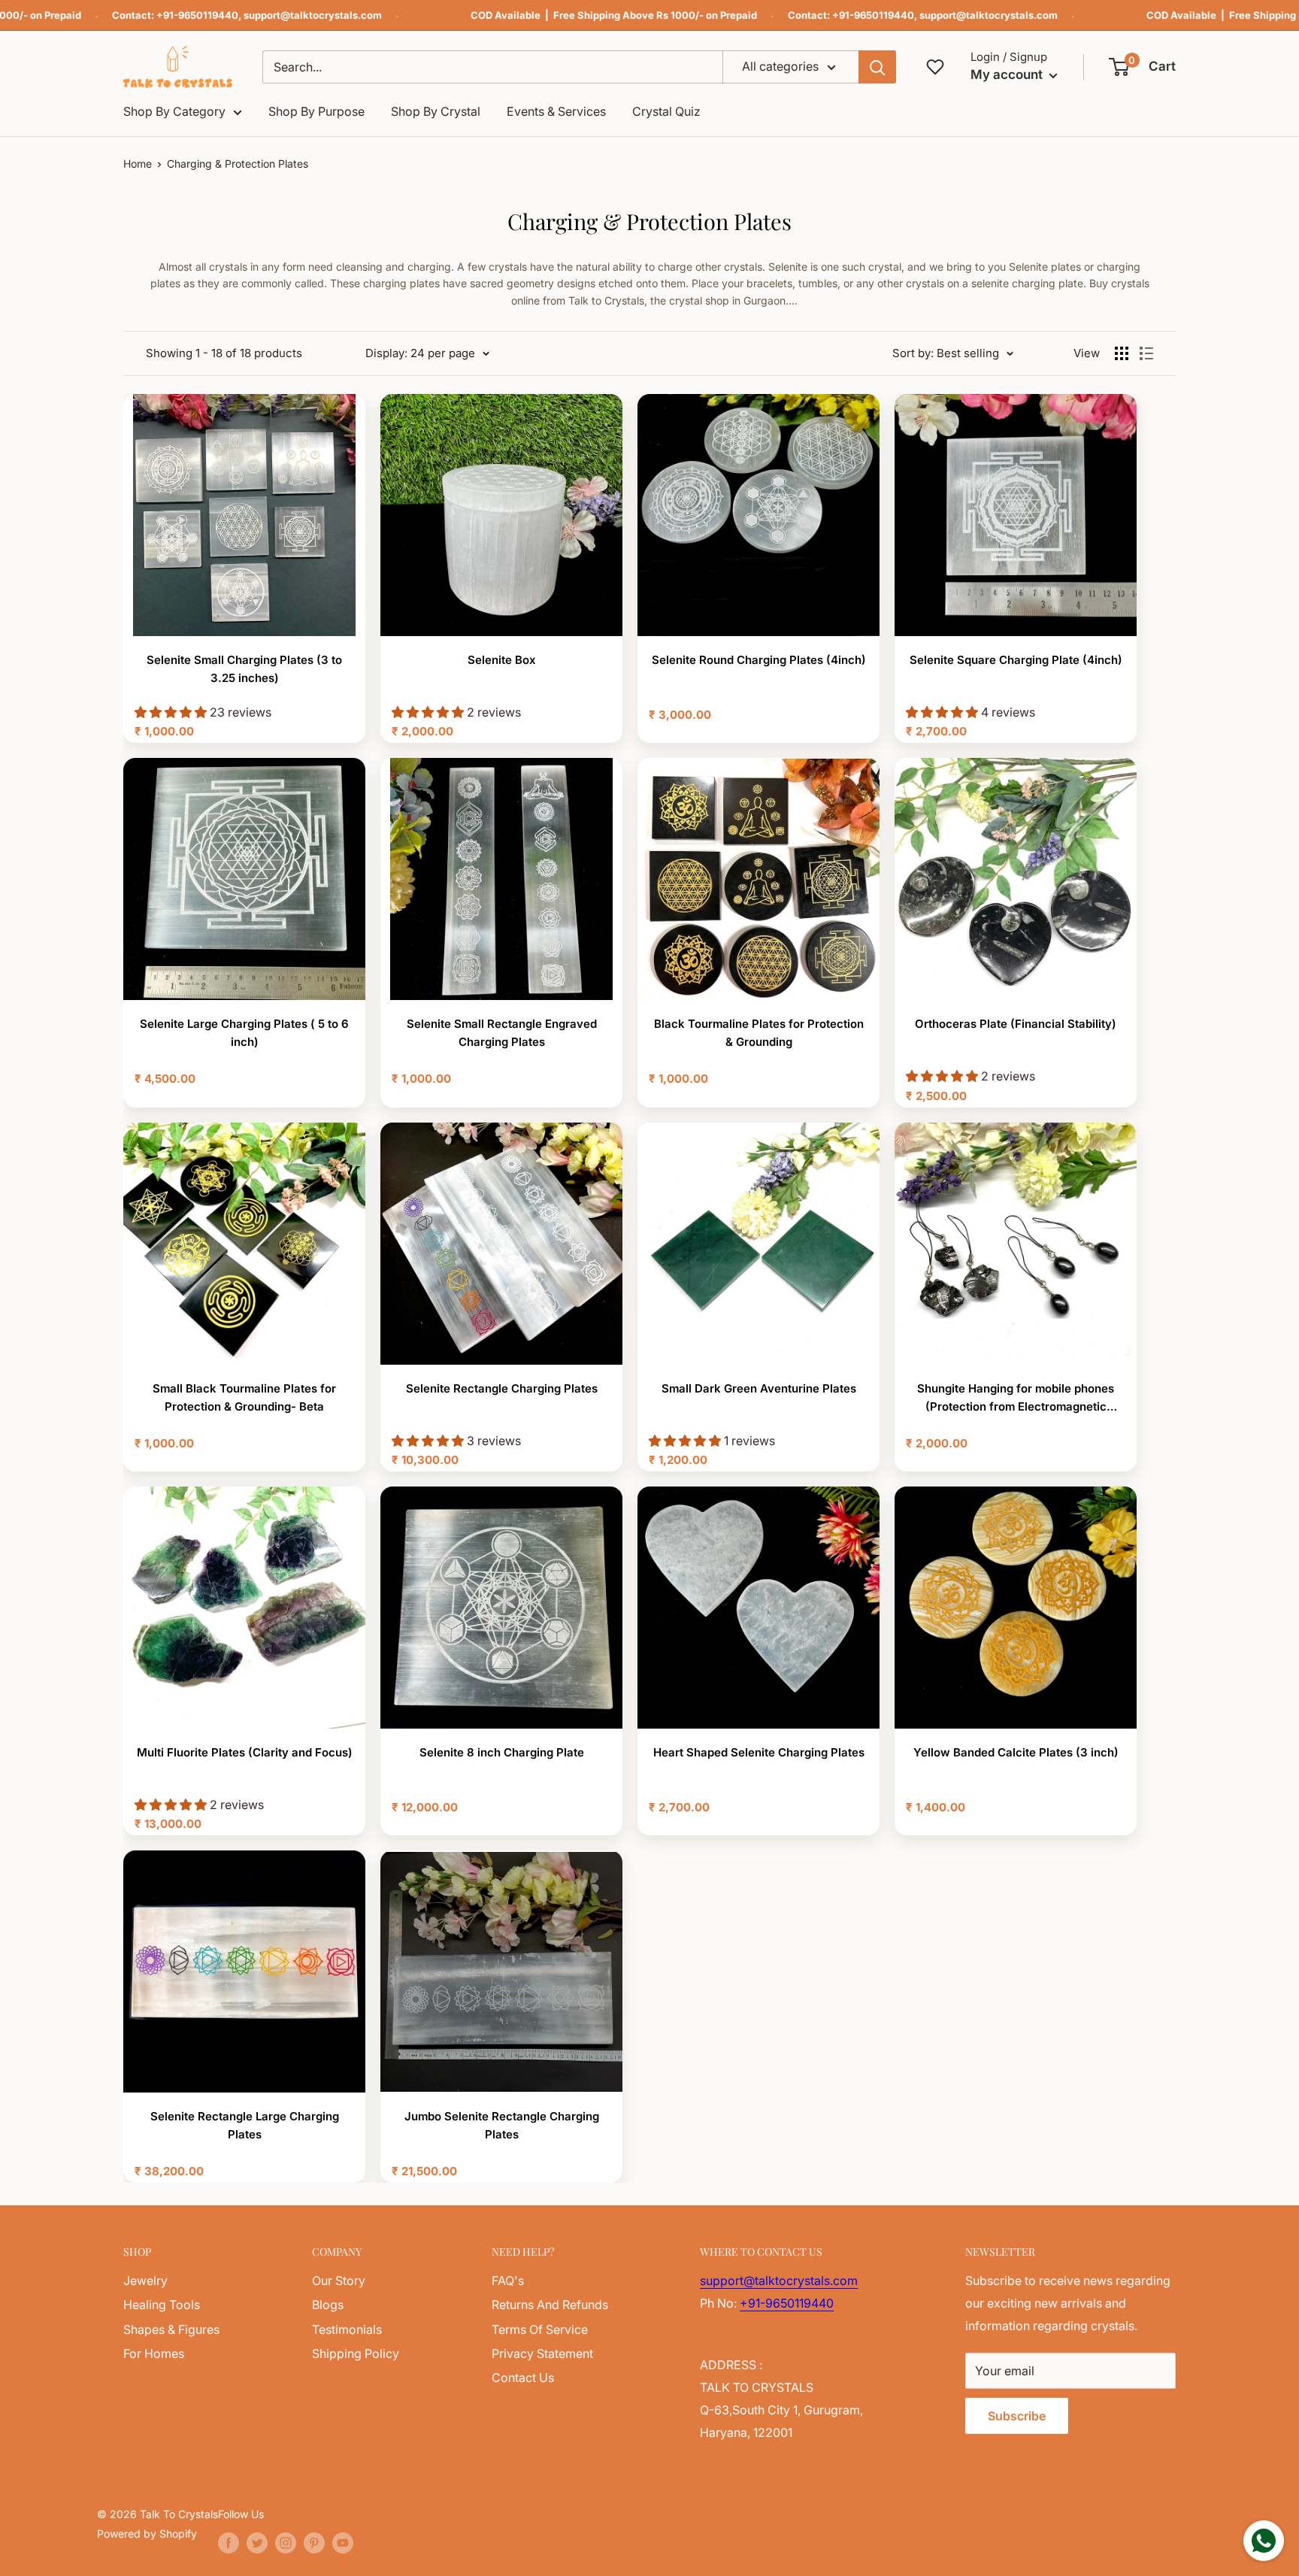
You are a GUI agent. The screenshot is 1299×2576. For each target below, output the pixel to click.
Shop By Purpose (316, 111)
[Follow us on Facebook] (229, 2543)
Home (138, 164)
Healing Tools (162, 2305)
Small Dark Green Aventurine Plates (759, 1388)
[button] (1143, 67)
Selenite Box (502, 660)
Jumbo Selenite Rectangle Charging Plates (502, 2125)
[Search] (877, 67)
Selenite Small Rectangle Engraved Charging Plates (502, 1033)
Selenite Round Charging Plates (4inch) (759, 660)
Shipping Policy (356, 2353)
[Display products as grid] (1122, 353)
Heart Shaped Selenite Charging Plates (759, 1752)
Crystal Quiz (666, 111)
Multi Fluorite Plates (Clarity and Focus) (245, 1752)
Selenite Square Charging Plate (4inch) (1016, 660)
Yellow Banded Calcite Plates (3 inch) (1016, 1752)
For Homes (154, 2353)
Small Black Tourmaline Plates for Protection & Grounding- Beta (244, 1397)
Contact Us (523, 2377)
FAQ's (508, 2281)
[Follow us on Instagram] (286, 2543)
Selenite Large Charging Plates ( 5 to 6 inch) (244, 1033)
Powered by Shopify (147, 2534)
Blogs (328, 2305)
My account (1008, 74)
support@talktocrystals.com (313, 15)
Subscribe (1017, 2416)
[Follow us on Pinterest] (314, 2543)
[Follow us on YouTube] (343, 2543)
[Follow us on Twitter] (257, 2543)
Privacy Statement (542, 2353)
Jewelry (145, 2281)
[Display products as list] (1146, 353)
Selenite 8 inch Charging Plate (502, 1752)
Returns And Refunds (550, 2305)
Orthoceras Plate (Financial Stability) (1016, 1024)
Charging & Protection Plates (238, 164)
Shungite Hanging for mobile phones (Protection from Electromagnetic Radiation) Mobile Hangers (1016, 1399)
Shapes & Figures (171, 2329)
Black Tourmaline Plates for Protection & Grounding (759, 1033)
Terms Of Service (540, 2329)
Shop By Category (174, 111)
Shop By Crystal (436, 111)
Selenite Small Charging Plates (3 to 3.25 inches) (244, 669)
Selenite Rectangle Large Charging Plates (245, 2125)
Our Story (339, 2281)
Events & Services (556, 111)
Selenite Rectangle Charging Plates (502, 1388)
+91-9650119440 (197, 15)
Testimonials (347, 2329)
